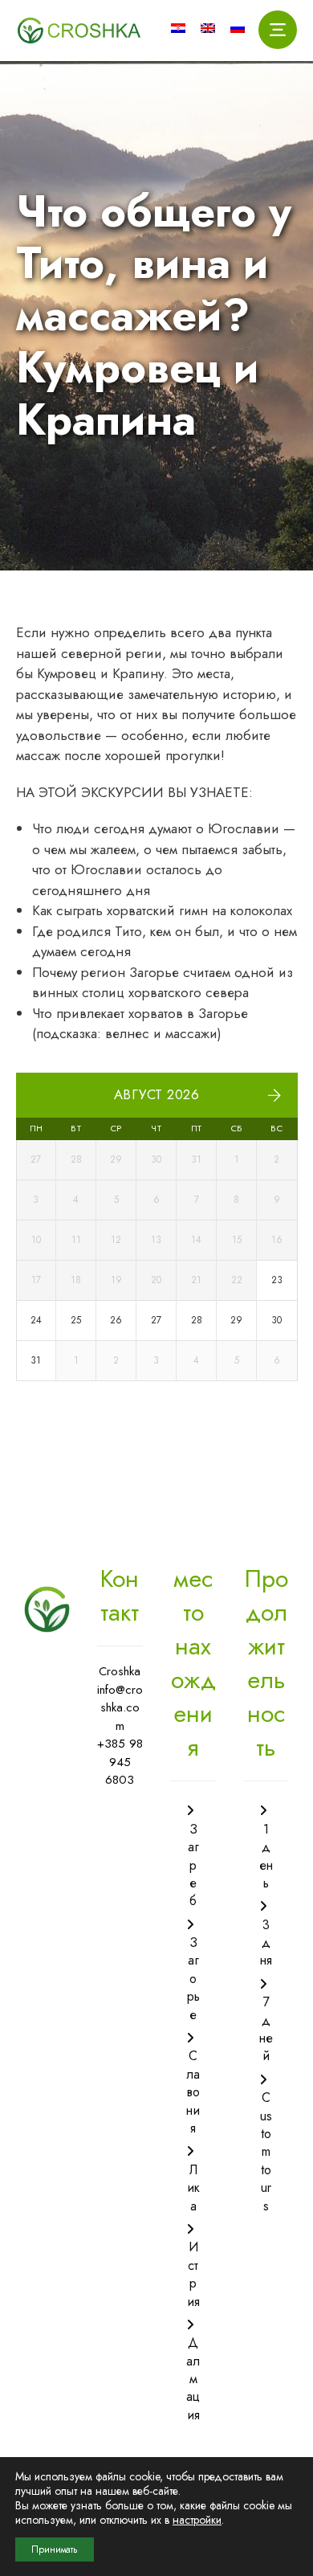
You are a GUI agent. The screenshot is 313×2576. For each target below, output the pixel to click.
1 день (266, 1856)
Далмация (193, 2379)
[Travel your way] (79, 31)
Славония (193, 2092)
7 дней (266, 2029)
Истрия (193, 2274)
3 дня (266, 1943)
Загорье (193, 1979)
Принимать (55, 2549)
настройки (197, 2520)
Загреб (193, 1865)
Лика (193, 2188)
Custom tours (266, 2151)
